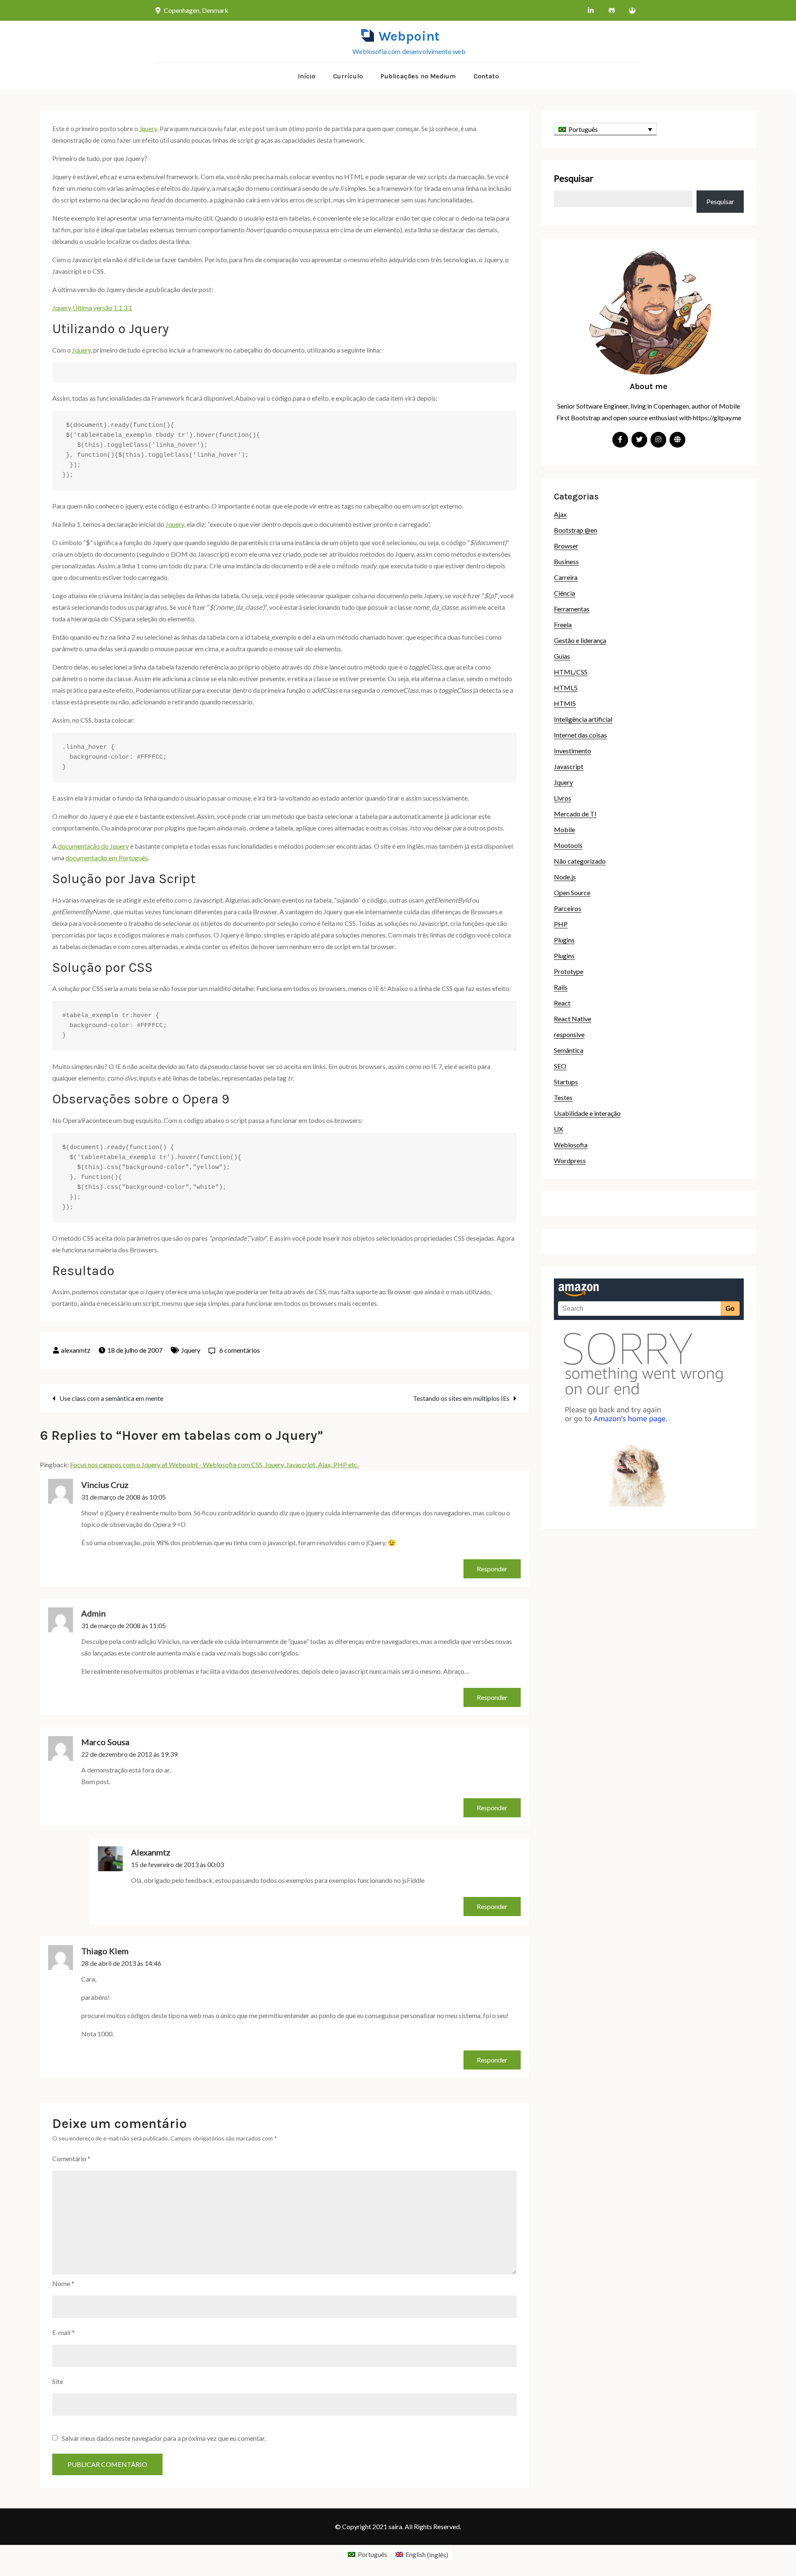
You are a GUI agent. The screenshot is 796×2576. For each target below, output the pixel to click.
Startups (566, 1082)
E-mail (63, 2332)
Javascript (569, 766)
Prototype (569, 971)
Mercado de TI (575, 814)
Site (58, 2381)
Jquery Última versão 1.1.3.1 (92, 308)
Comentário (71, 2158)
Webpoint (409, 36)
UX (558, 1129)
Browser (566, 546)
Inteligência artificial (583, 719)
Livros (563, 798)
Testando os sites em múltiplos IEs (461, 1398)
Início (306, 76)
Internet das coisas (580, 735)
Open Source (572, 892)
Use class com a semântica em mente (111, 1398)
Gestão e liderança (580, 640)
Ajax (560, 514)
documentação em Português (107, 858)
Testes (563, 1097)
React (562, 1003)
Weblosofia (571, 1145)
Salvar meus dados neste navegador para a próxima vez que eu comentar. (164, 2438)
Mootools (568, 845)
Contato (486, 76)
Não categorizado (580, 861)
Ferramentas (572, 609)
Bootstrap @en (575, 530)
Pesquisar (574, 178)
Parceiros (568, 908)
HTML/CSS (571, 672)
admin (93, 1613)
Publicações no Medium (418, 76)
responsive (569, 1034)
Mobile (564, 829)
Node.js (565, 877)
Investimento (573, 751)
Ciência (564, 593)
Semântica (569, 1050)
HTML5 (566, 688)
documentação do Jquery (93, 846)
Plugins (564, 940)
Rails (561, 987)
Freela (563, 625)
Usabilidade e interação (587, 1113)
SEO (560, 1066)
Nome (63, 2283)
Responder (492, 1569)
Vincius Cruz (105, 1485)
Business (566, 561)
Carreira (566, 577)
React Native (573, 1019)
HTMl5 (565, 703)
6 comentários (240, 1350)
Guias (562, 656)
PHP (561, 924)
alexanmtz (76, 1350)
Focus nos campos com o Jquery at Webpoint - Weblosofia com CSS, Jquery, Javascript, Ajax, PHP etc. (214, 1465)
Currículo (348, 76)
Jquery (148, 129)
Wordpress (570, 1160)
